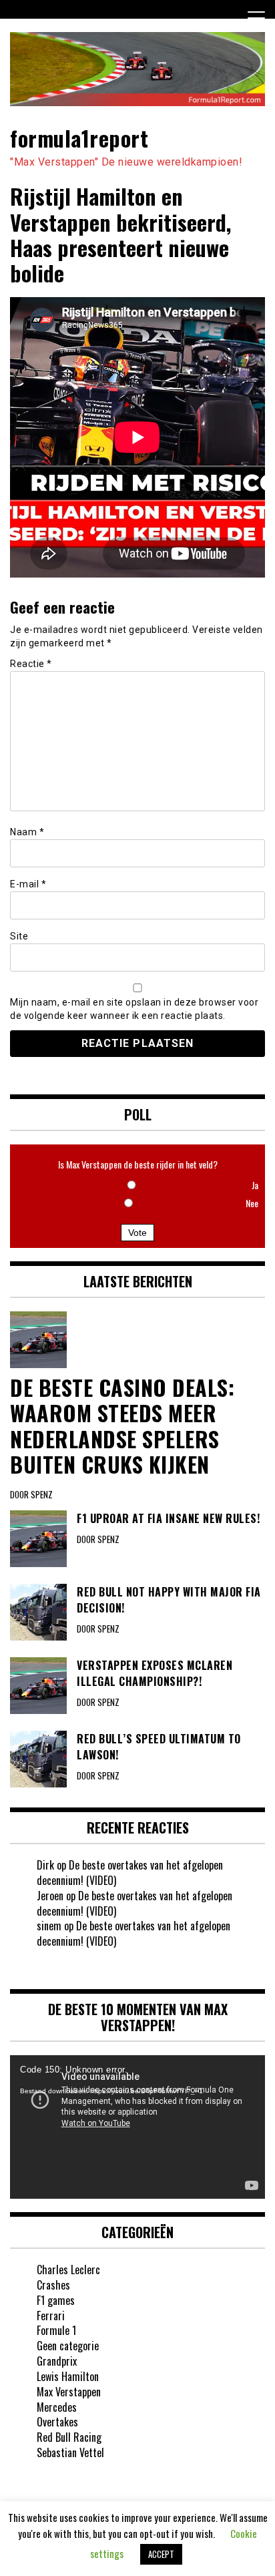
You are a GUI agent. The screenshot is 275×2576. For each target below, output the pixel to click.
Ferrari (51, 2316)
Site (19, 936)
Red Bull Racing (69, 2437)
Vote (137, 1233)
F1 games (56, 2300)
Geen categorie (68, 2346)
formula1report (79, 138)
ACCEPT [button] (161, 2554)
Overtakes (57, 2422)
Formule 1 (56, 2330)
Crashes (53, 2285)
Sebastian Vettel (70, 2452)
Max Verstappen (69, 2392)
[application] (137, 2127)
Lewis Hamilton (68, 2376)
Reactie (31, 664)
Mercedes (57, 2407)
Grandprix (57, 2361)
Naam (27, 832)
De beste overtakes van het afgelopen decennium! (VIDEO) (130, 1873)
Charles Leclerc (68, 2270)
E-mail (28, 884)
